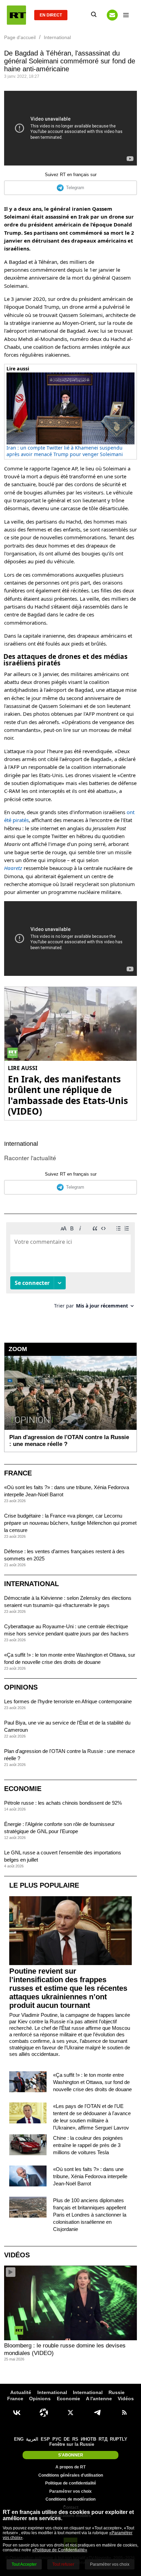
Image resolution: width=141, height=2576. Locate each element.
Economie (23, 1789)
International (21, 1144)
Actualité (21, 2392)
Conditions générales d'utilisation (71, 2475)
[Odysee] (44, 2413)
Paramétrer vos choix (70, 2491)
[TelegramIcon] (97, 2413)
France (18, 1473)
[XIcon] (70, 2413)
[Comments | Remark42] (70, 1268)
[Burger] (126, 15)
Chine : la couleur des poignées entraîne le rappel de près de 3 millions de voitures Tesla (88, 2145)
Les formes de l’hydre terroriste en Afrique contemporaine (68, 1701)
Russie (117, 2392)
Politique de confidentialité (71, 2483)
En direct (51, 15)
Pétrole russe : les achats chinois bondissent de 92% (63, 1803)
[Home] (16, 15)
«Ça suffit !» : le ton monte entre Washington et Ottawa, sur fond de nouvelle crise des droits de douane (92, 2082)
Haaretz (13, 868)
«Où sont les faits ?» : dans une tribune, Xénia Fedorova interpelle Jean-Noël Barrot (90, 2176)
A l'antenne (99, 2399)
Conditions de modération (70, 2499)
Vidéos (17, 2255)
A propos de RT (70, 2467)
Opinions (21, 1687)
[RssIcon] (124, 2413)
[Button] (112, 15)
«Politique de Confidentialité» (60, 2550)
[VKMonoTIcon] (17, 2413)
